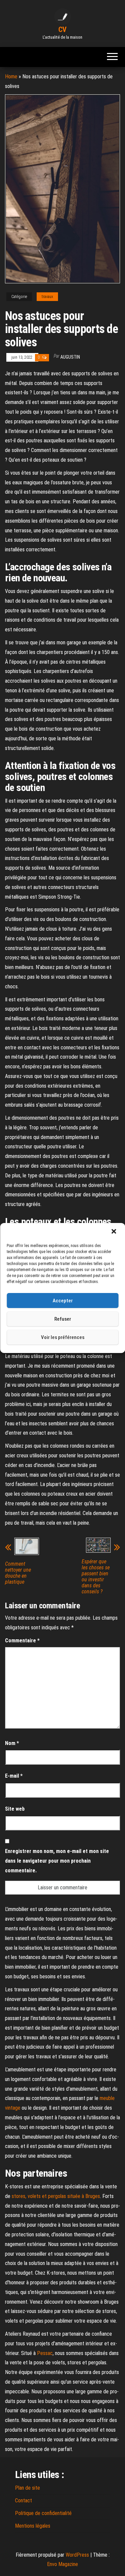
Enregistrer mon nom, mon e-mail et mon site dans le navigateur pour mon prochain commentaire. (57, 1861)
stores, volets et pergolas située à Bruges (56, 2196)
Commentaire (22, 1640)
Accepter (63, 1301)
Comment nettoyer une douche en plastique (18, 1573)
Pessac (45, 2353)
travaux (47, 297)
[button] (114, 1232)
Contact (23, 2500)
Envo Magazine (62, 2564)
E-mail (14, 1776)
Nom (12, 1743)
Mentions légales (33, 2526)
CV (62, 29)
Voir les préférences (63, 1337)
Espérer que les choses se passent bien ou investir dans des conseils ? (96, 1577)
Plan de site (27, 2488)
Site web (15, 1809)
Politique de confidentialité (43, 2513)
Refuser (63, 1319)
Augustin (70, 357)
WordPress (77, 2555)
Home (11, 76)
